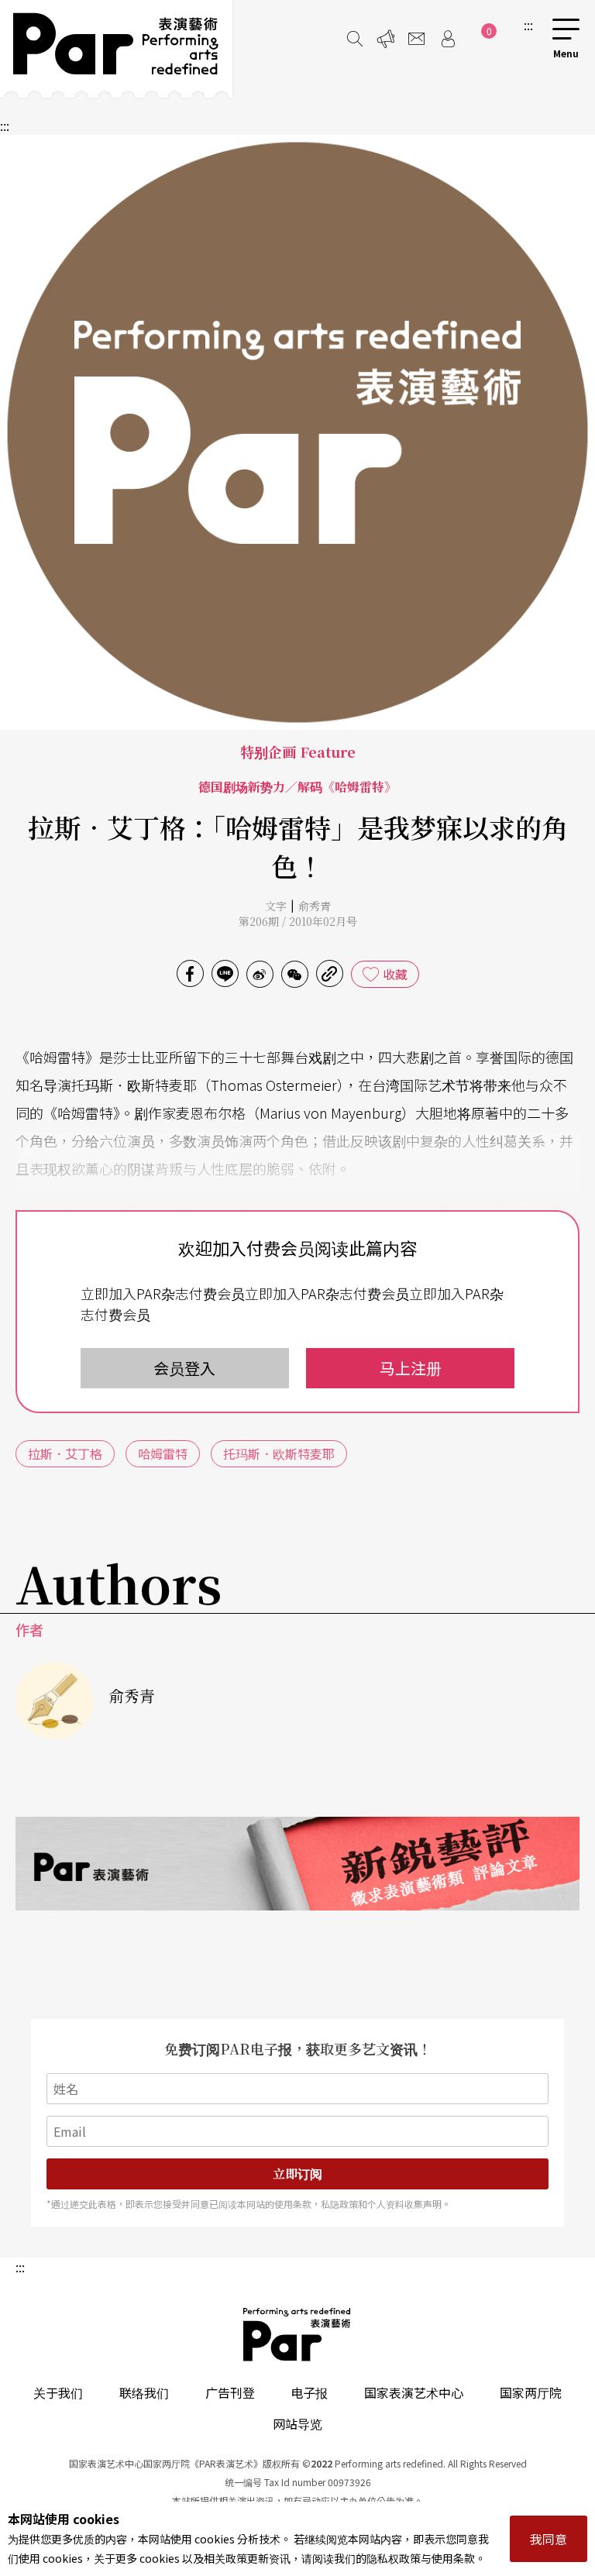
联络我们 (144, 2392)
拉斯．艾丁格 (65, 1453)
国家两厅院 (531, 2392)
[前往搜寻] (355, 39)
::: (528, 25)
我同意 (549, 2539)
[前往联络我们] (417, 39)
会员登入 (184, 1368)
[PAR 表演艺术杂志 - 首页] (116, 49)
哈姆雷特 (163, 1453)
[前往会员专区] (448, 39)
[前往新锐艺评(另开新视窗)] (297, 1864)
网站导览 (297, 2423)
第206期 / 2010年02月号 (298, 921)
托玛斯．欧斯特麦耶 (279, 1453)
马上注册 (411, 1368)
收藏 (395, 974)
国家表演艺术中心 (414, 2392)
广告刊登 (230, 2392)
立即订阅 (297, 2174)
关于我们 (58, 2392)
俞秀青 (315, 906)
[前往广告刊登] (386, 39)
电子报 (309, 2392)
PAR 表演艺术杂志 (297, 2334)
